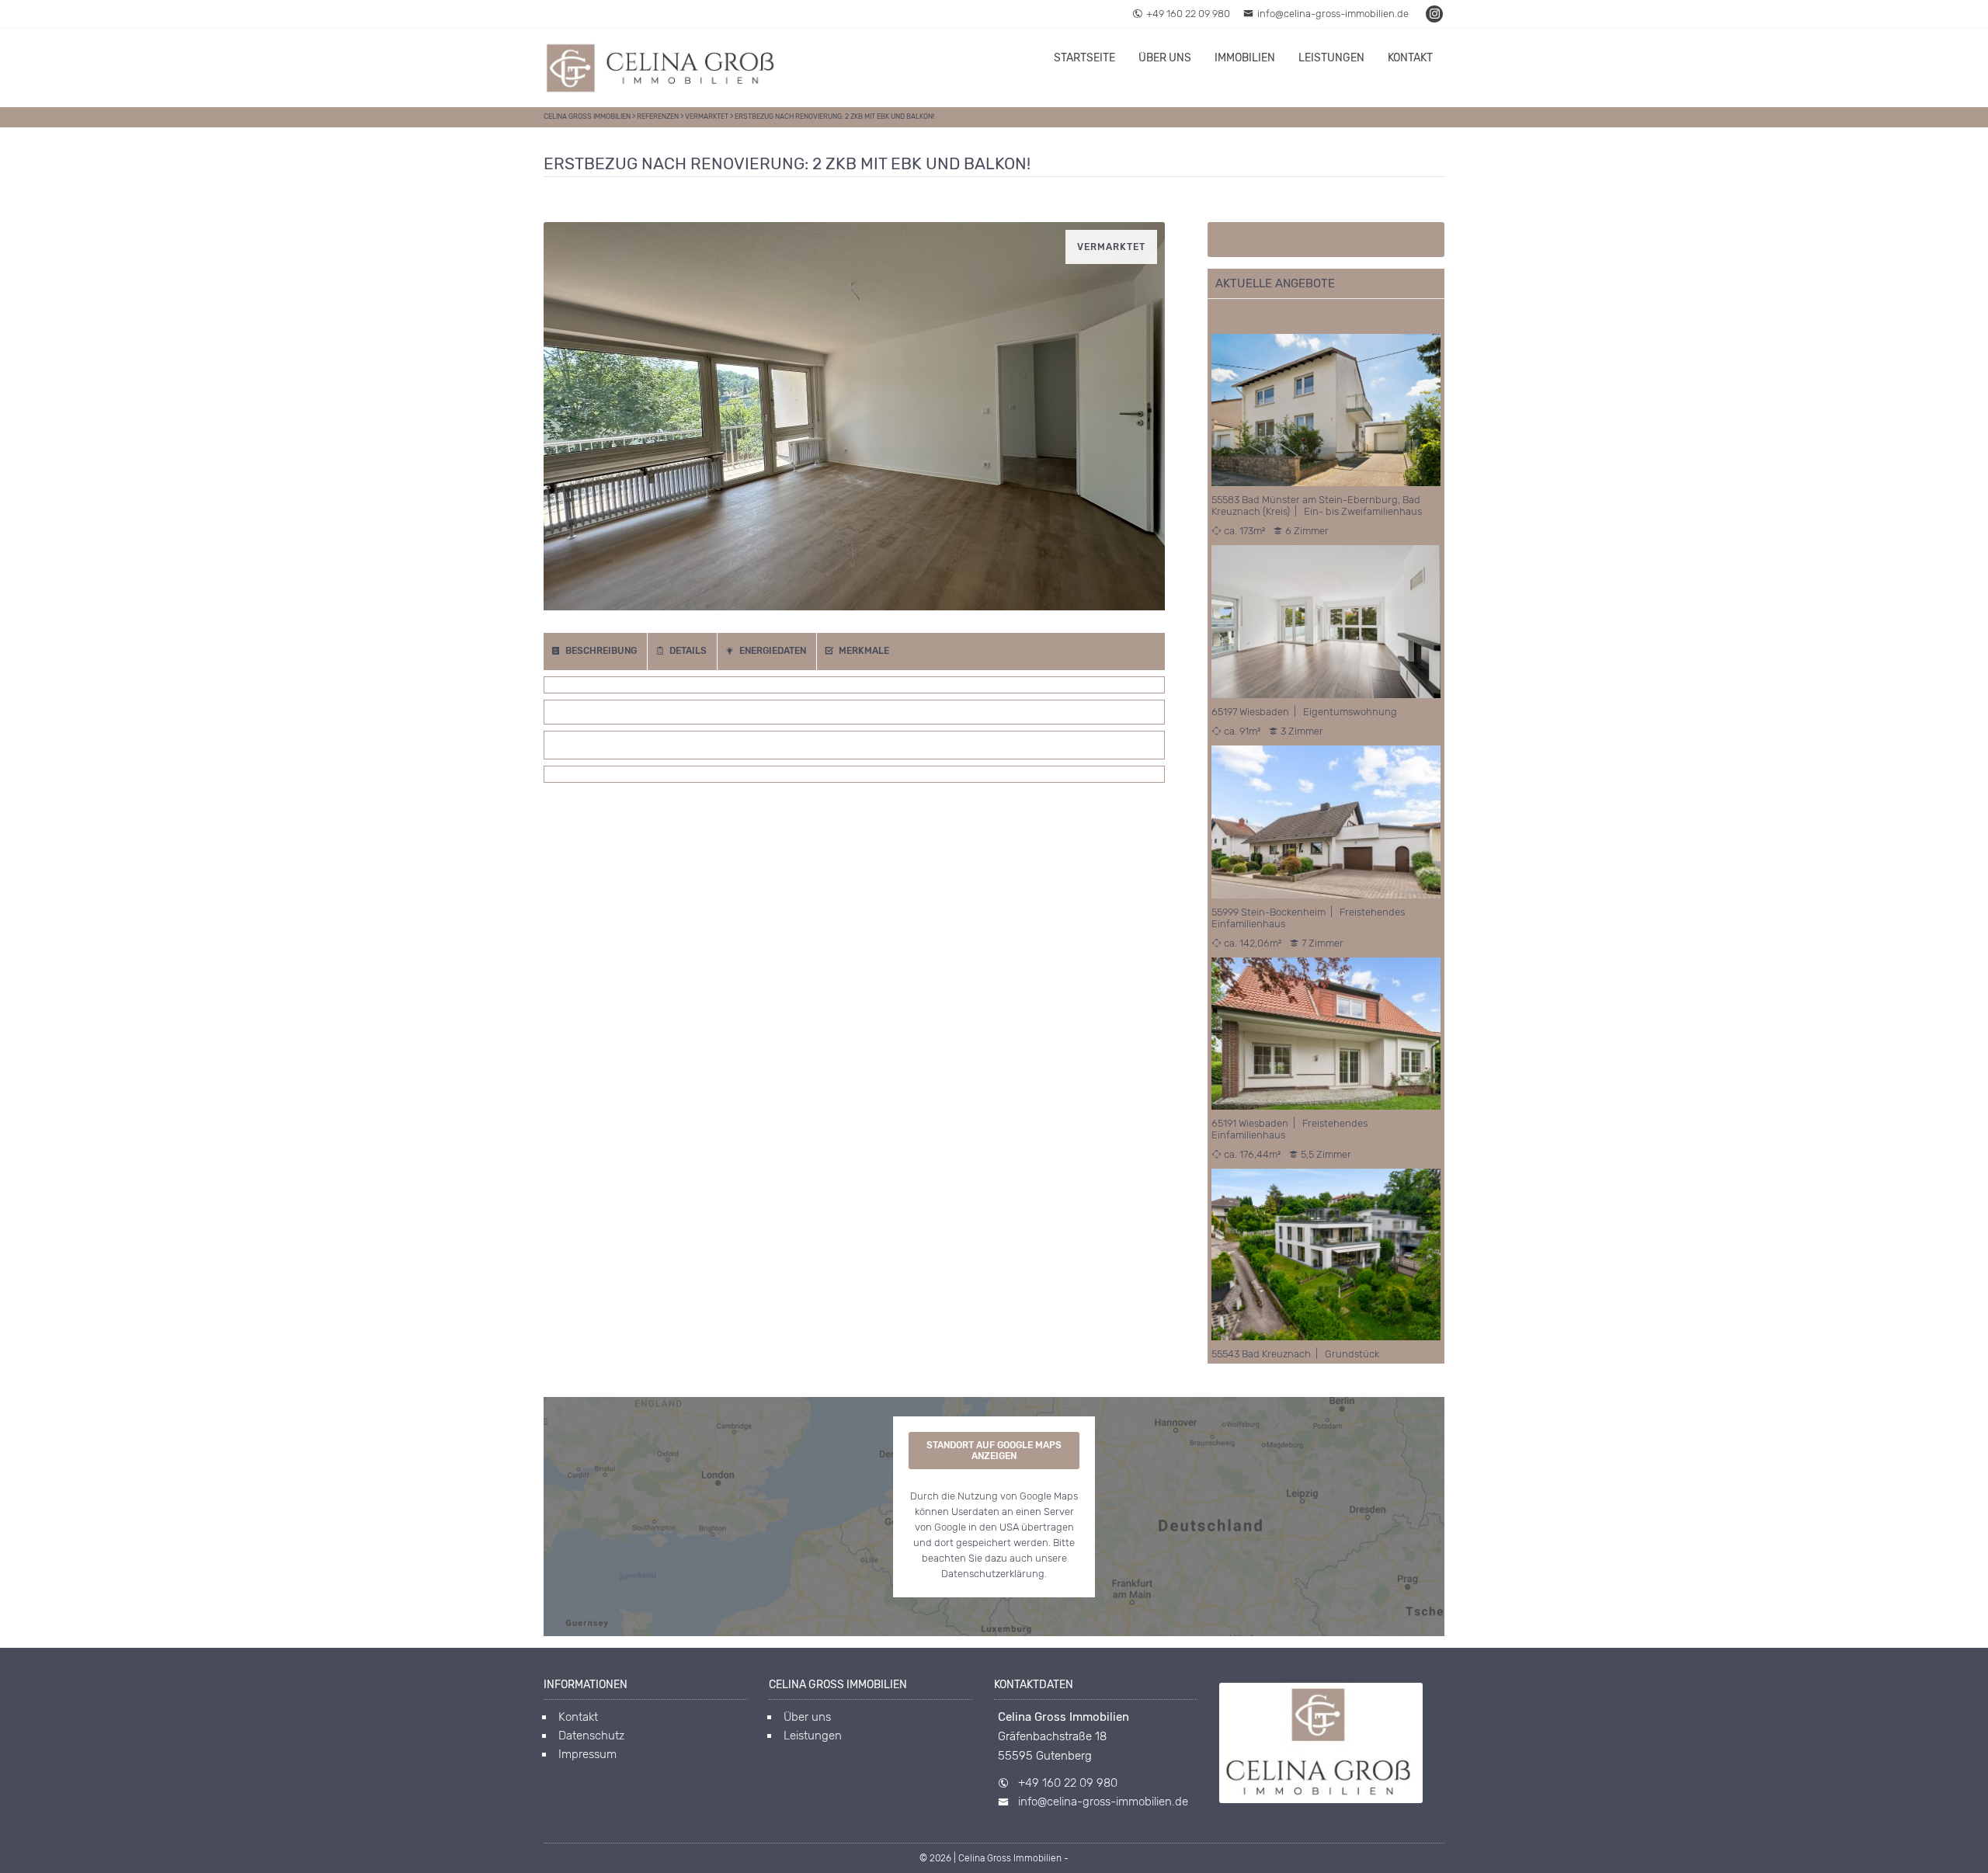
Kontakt (1410, 58)
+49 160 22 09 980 (1188, 14)
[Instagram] (1435, 14)
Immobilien (1245, 58)
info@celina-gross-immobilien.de (1333, 14)
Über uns (1165, 58)
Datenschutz (591, 1736)
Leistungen (1331, 58)
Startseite (1084, 58)
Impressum (587, 1754)
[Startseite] (660, 68)
